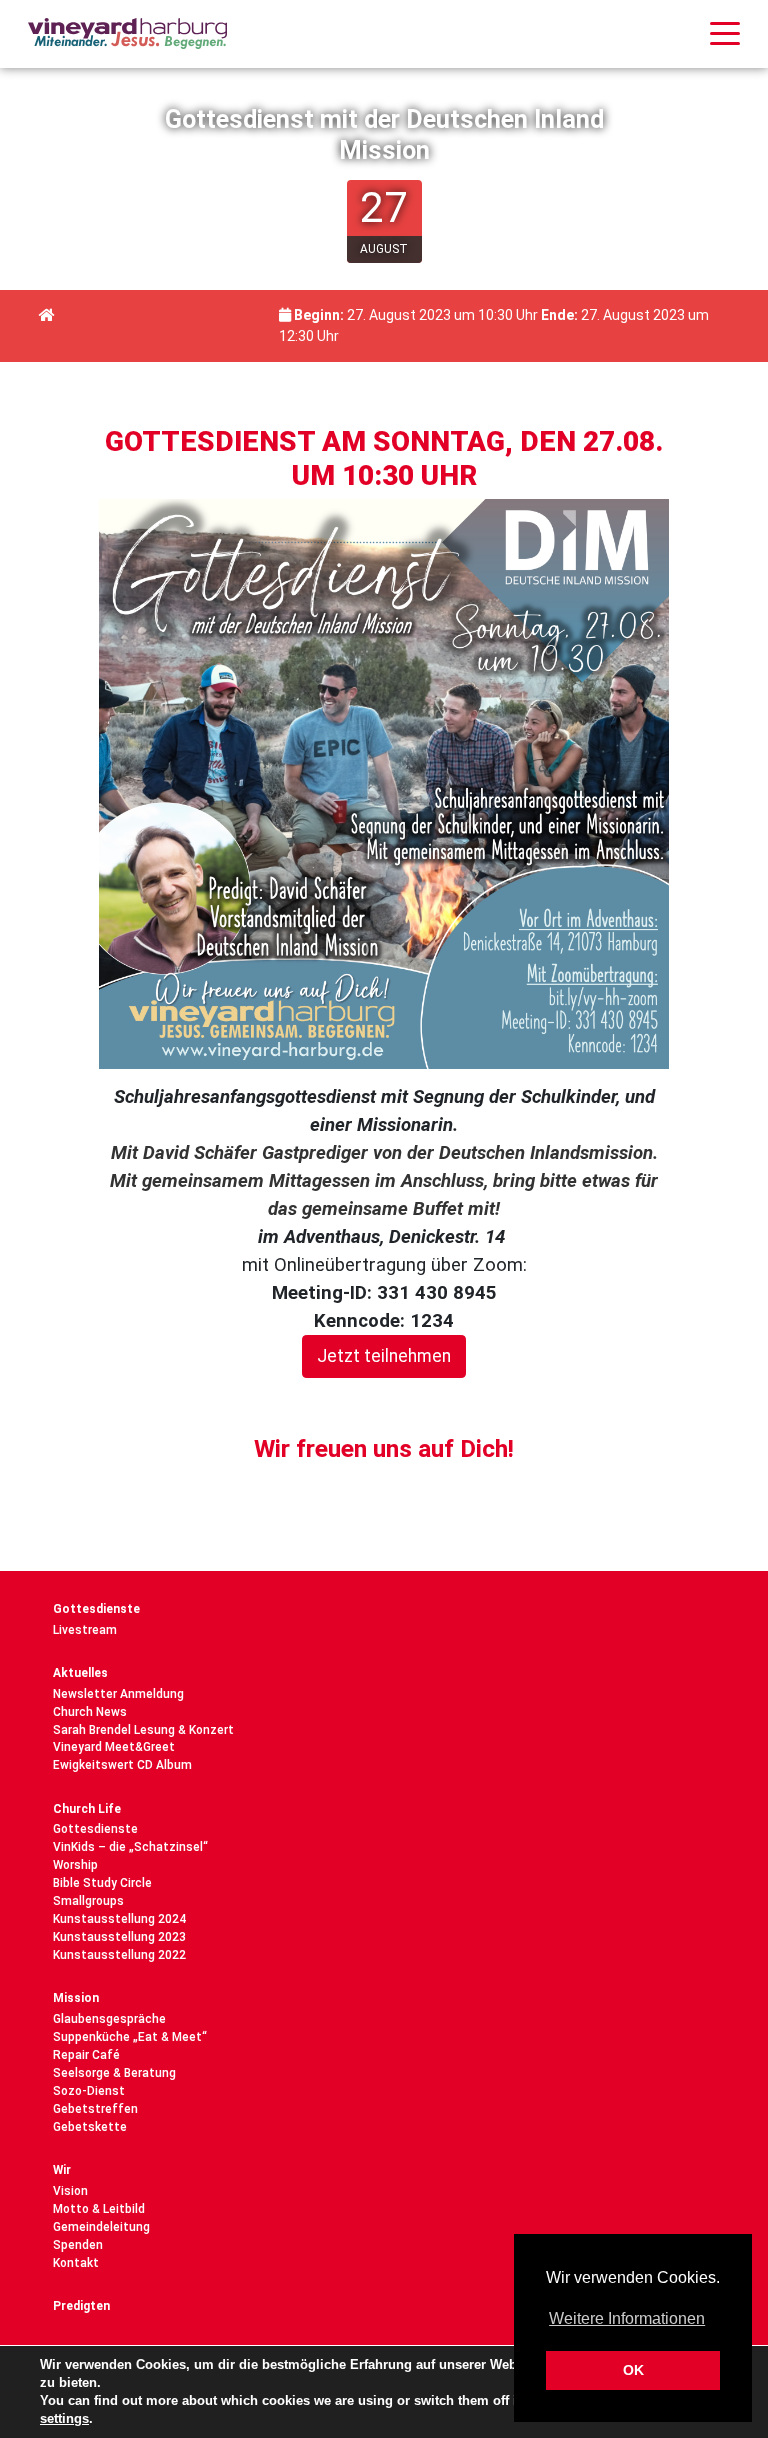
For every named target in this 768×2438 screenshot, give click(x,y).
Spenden (78, 2245)
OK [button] (633, 2370)
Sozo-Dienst (89, 2091)
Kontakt (76, 2263)
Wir (62, 2170)
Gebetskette (90, 2127)
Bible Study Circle (102, 1883)
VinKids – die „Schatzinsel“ (130, 1847)
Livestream (85, 1630)
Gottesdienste (96, 1609)
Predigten (81, 2306)
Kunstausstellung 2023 (119, 1937)
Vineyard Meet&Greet (114, 1747)
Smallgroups (88, 1901)
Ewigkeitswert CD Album (122, 1765)
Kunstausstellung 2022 (119, 1955)
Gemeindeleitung (101, 2227)
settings (64, 2418)
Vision (70, 2191)
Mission (76, 1998)
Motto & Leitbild (99, 2209)
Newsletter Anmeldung (118, 1694)
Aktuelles (80, 1673)
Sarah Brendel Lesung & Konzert (143, 1730)
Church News (90, 1712)
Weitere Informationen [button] (627, 2318)
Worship (75, 1865)
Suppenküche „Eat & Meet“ (130, 2037)
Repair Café (86, 2055)
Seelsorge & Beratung (114, 2073)
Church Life (87, 1809)
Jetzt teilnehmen (384, 1356)
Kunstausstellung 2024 (119, 1919)
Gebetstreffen (95, 2109)
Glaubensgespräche (109, 2019)
